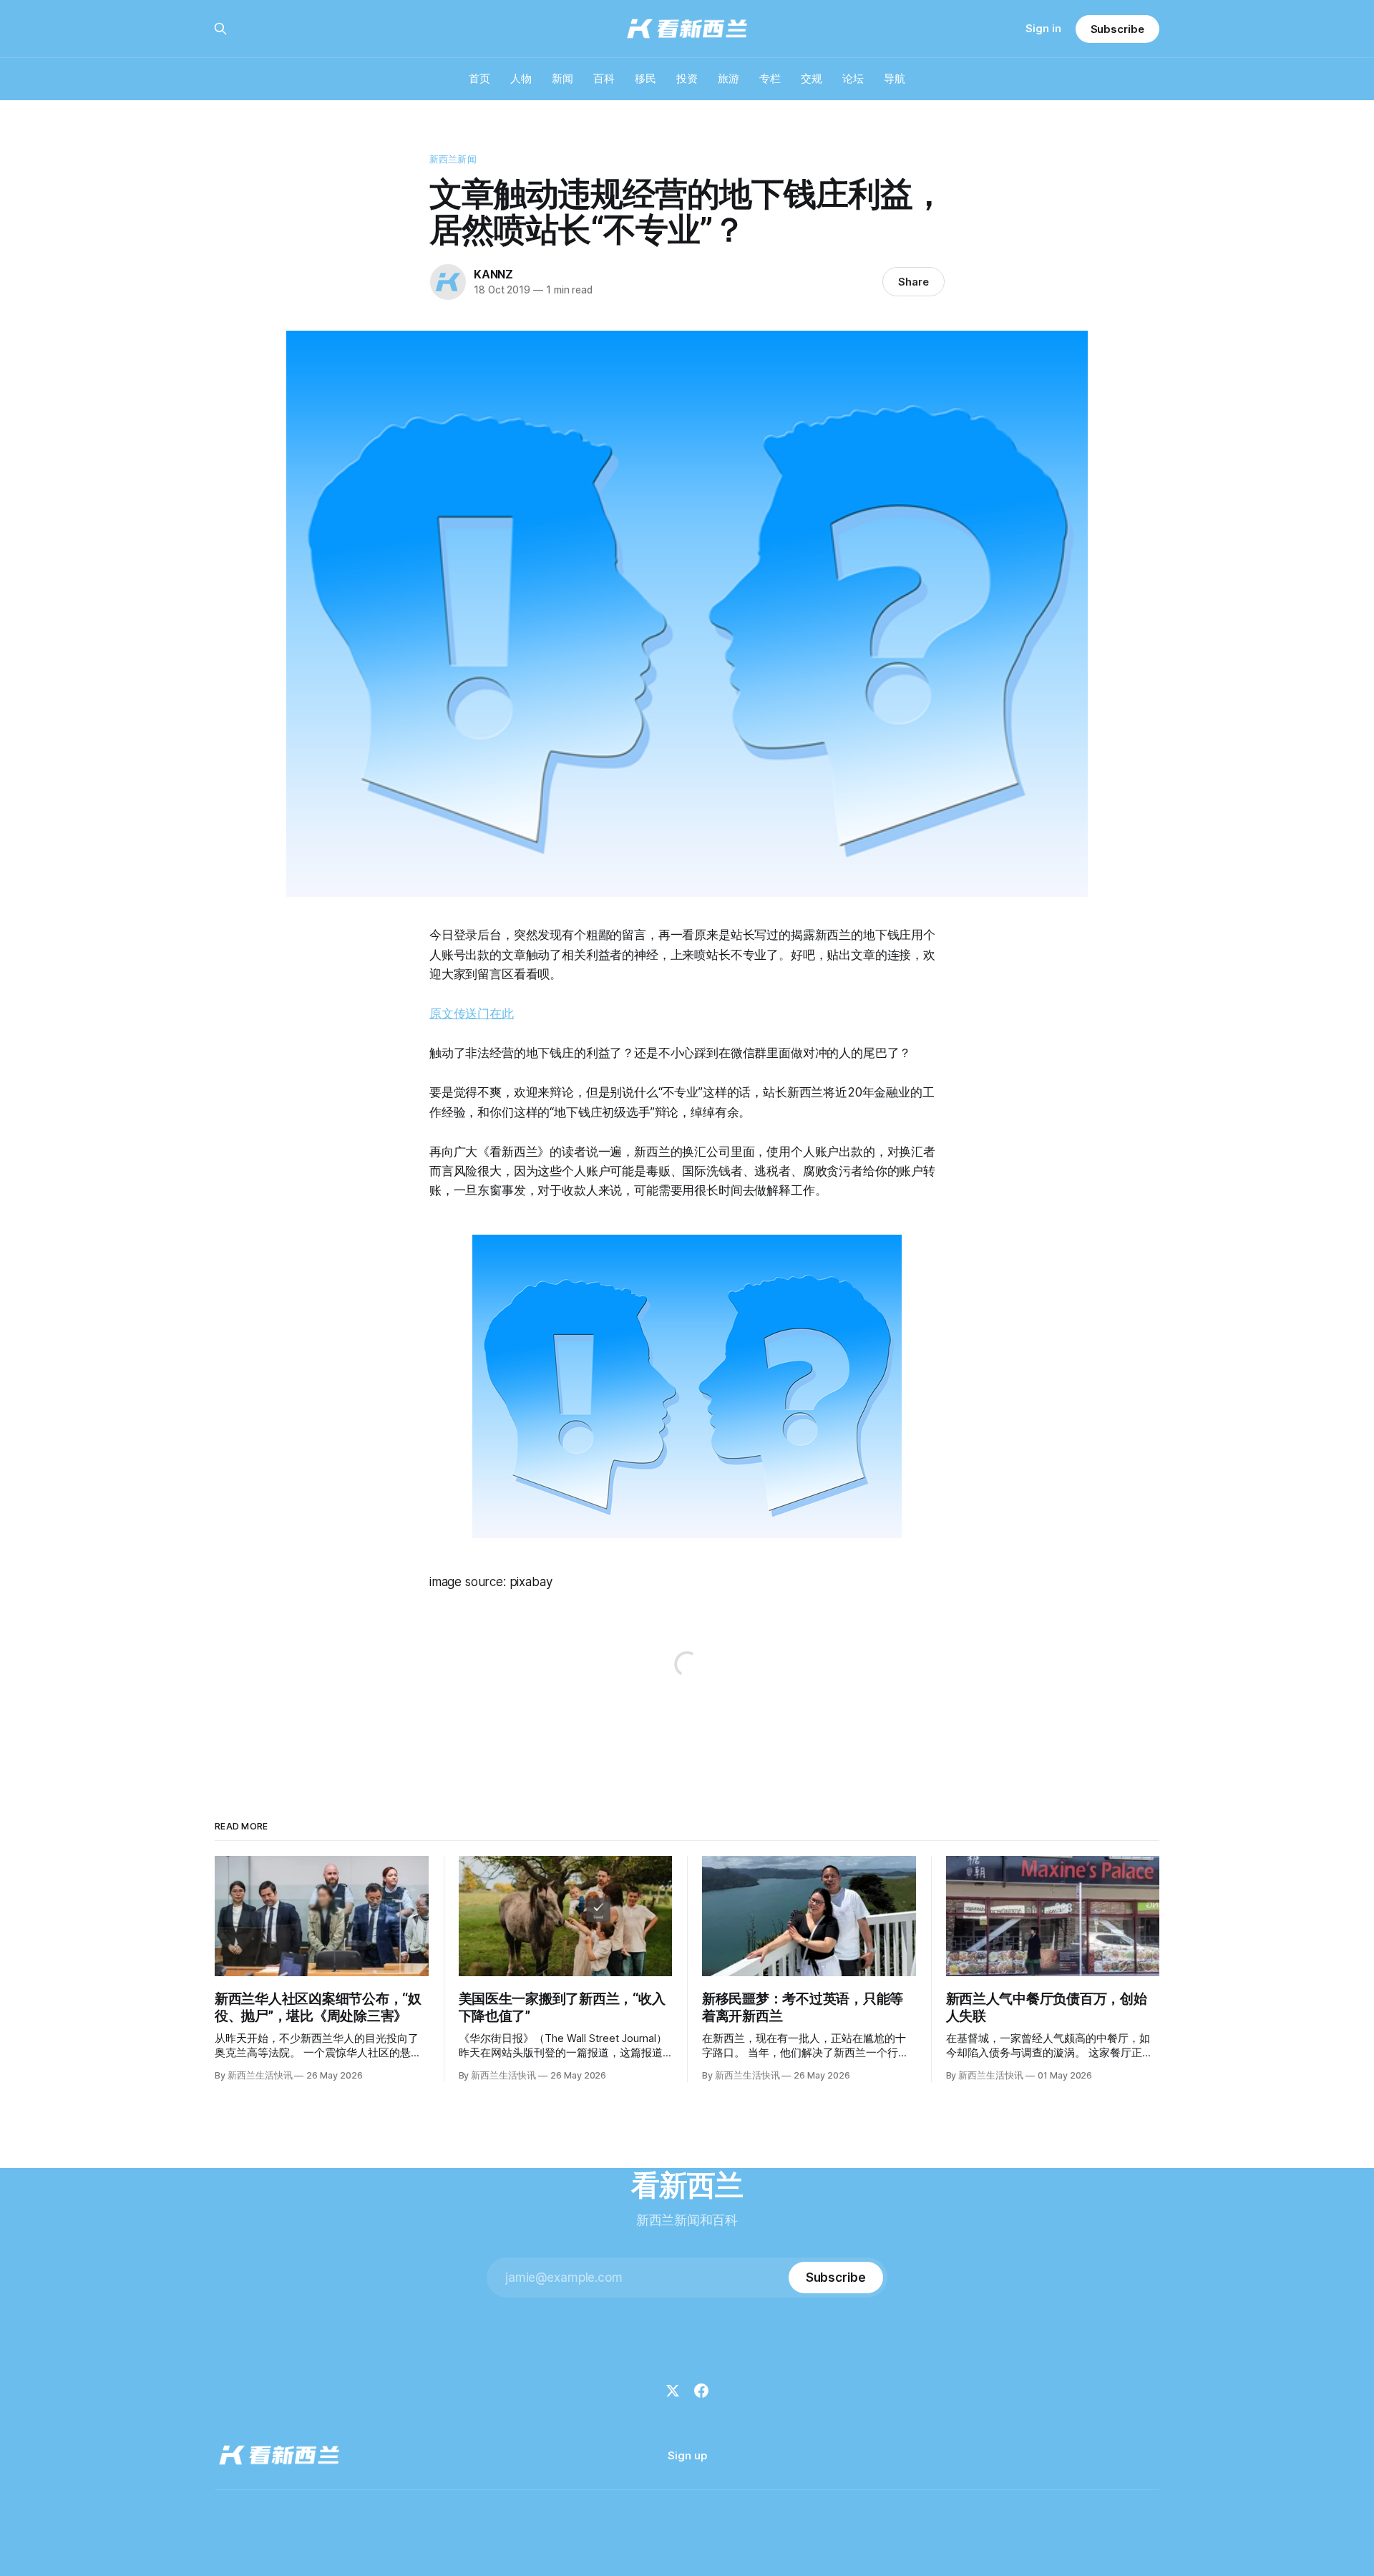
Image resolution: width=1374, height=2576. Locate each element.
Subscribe (1117, 29)
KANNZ (493, 274)
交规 (812, 78)
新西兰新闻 (453, 159)
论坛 (853, 78)
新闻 (562, 78)
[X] (673, 2391)
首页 (479, 78)
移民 (645, 78)
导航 (895, 78)
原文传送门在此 (472, 1014)
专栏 (770, 78)
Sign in (1043, 28)
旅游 (729, 78)
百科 (604, 78)
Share (913, 282)
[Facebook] (701, 2391)
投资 (687, 78)
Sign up (687, 2455)
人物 (521, 78)
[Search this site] (220, 29)
